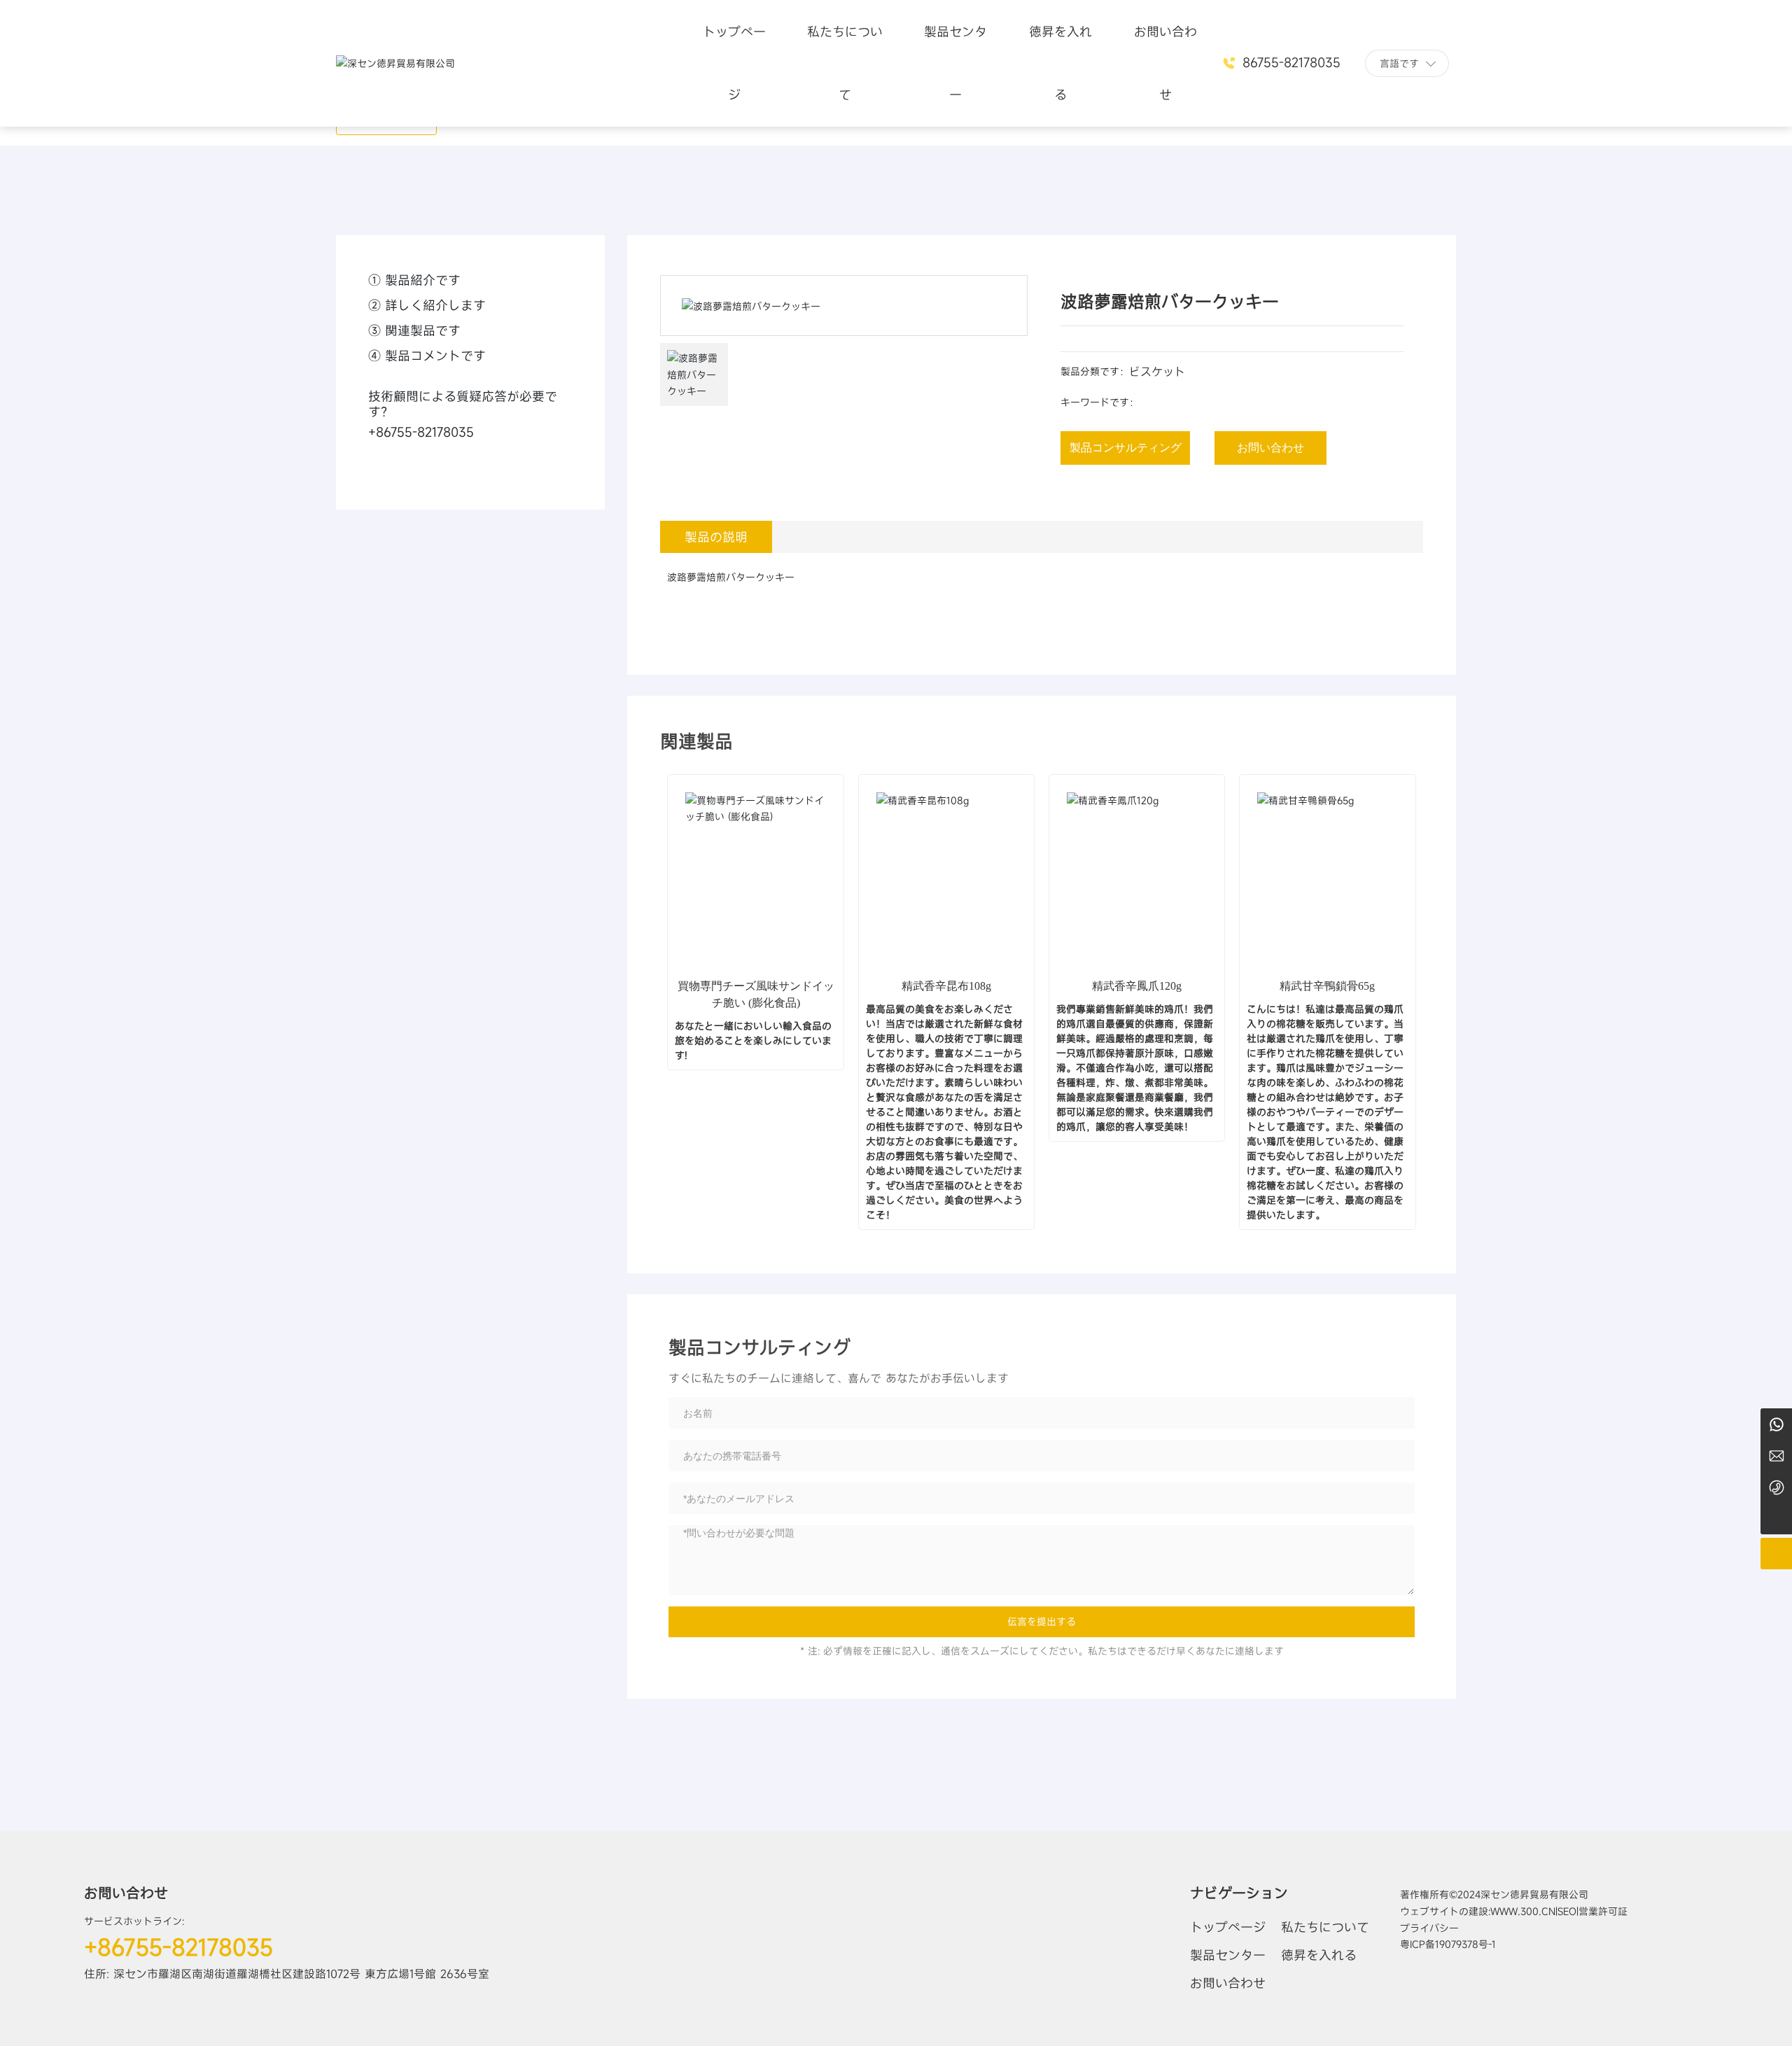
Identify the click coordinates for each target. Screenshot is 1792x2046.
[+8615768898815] (1776, 1424)
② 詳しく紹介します (427, 305)
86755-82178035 (1289, 62)
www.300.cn (1523, 1911)
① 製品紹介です (414, 280)
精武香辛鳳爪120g (1137, 986)
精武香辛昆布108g (946, 986)
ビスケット (1157, 372)
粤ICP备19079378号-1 (1448, 1944)
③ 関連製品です (414, 330)
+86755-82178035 (421, 432)
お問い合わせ (126, 1893)
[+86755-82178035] (1776, 1487)
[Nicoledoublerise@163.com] (1776, 1456)
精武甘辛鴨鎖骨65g (1327, 986)
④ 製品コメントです (427, 356)
